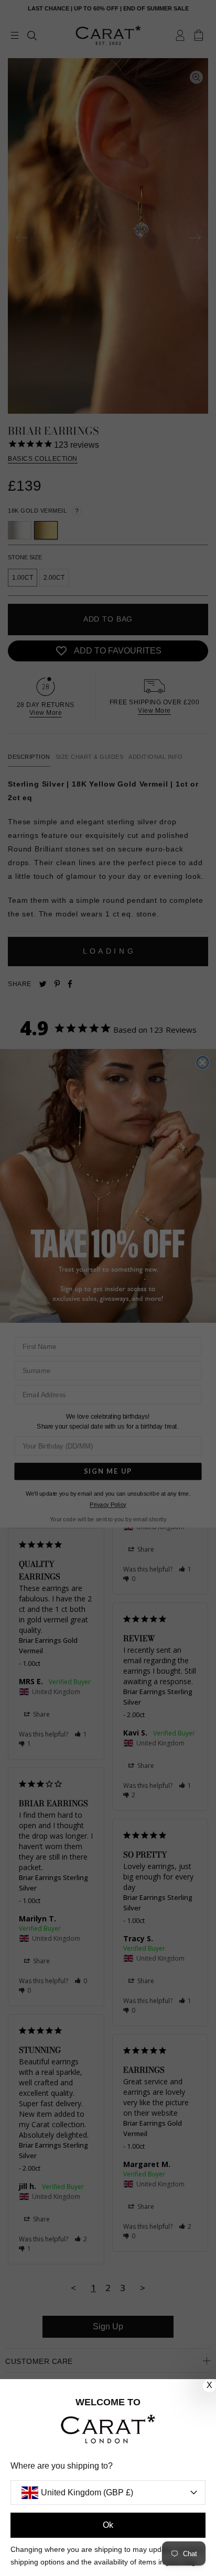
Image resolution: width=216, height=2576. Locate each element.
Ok (108, 2525)
